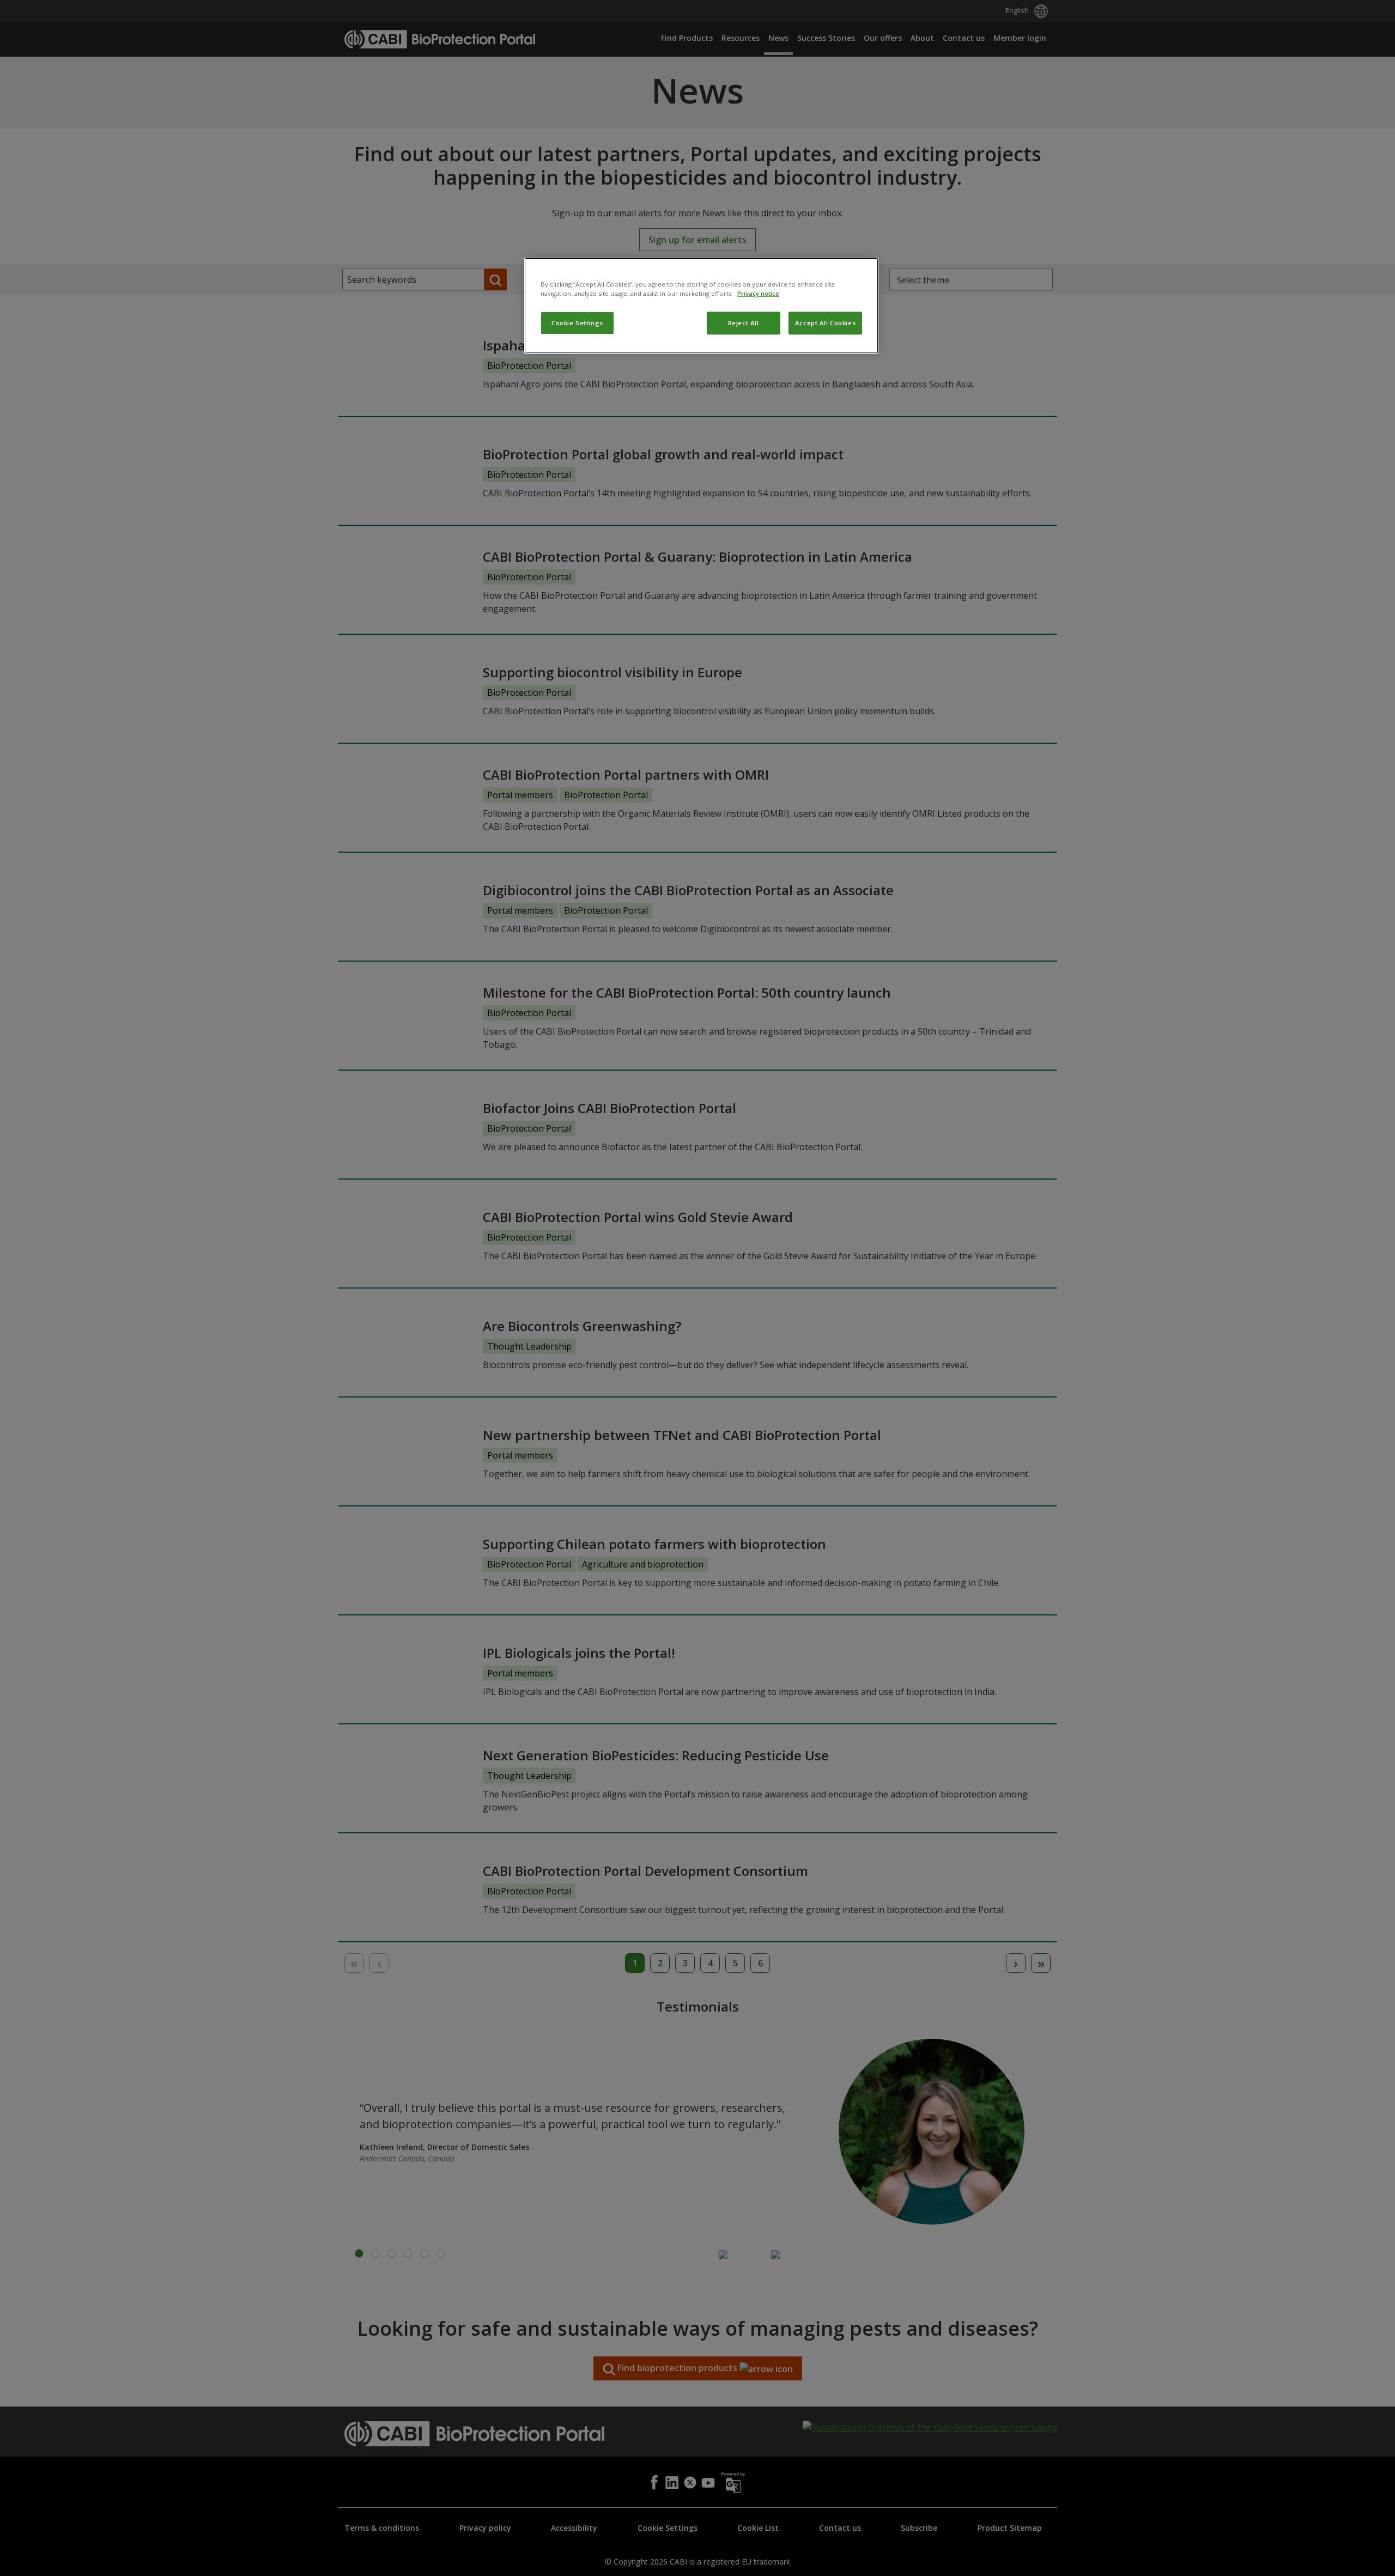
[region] (701, 306)
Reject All (744, 323)
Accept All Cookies (825, 323)
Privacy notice (758, 293)
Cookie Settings (577, 323)
